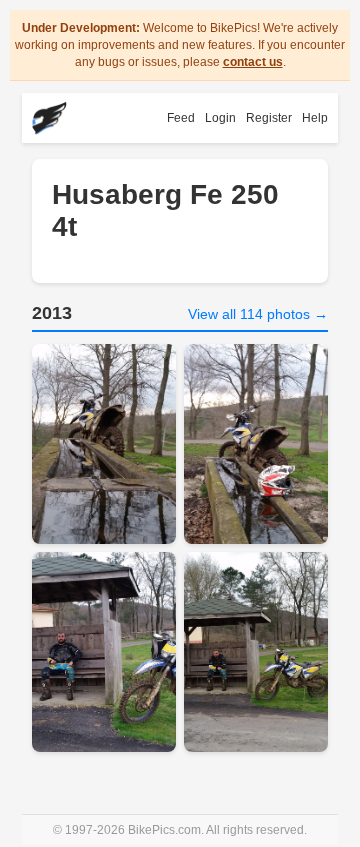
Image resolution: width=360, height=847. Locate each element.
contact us (253, 62)
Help (315, 118)
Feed (181, 118)
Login (220, 118)
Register (269, 118)
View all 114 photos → (258, 314)
